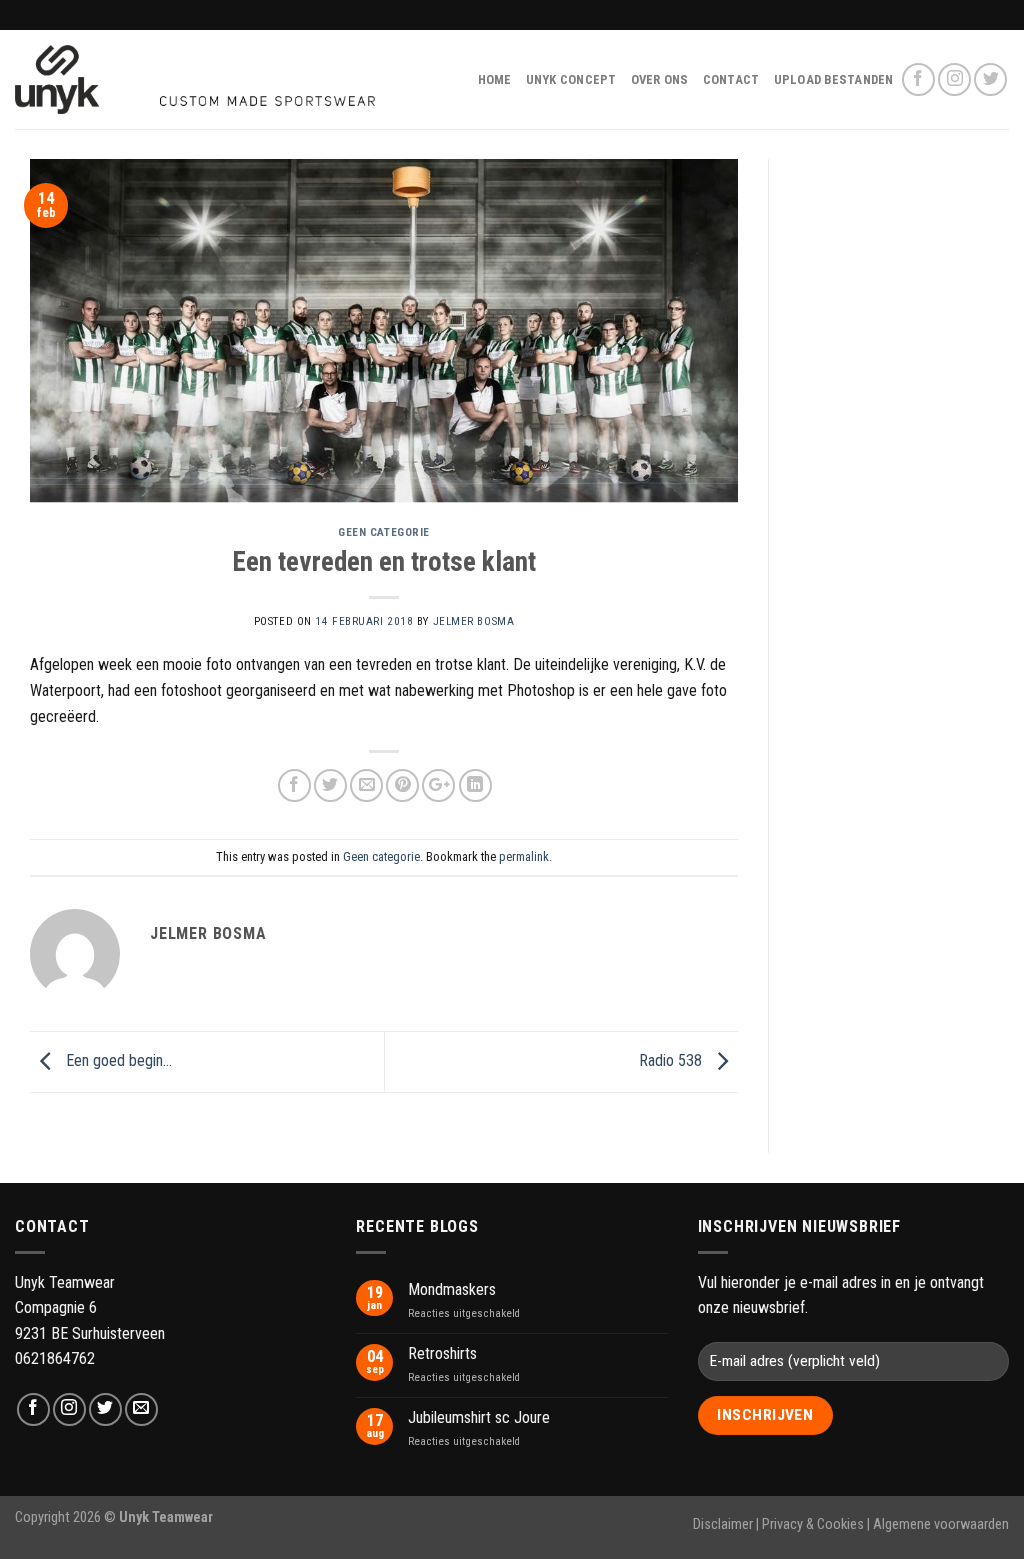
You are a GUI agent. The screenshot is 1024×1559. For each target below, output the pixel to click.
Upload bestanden (834, 79)
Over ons (660, 79)
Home (495, 79)
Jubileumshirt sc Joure (479, 1417)
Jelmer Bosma (474, 621)
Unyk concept (571, 79)
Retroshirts (442, 1353)
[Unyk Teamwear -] (195, 79)
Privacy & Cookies (813, 1524)
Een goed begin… (117, 1060)
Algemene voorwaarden (941, 1524)
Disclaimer (723, 1524)
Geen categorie (384, 532)
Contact (731, 79)
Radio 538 (672, 1060)
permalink (524, 856)
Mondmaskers (452, 1289)
